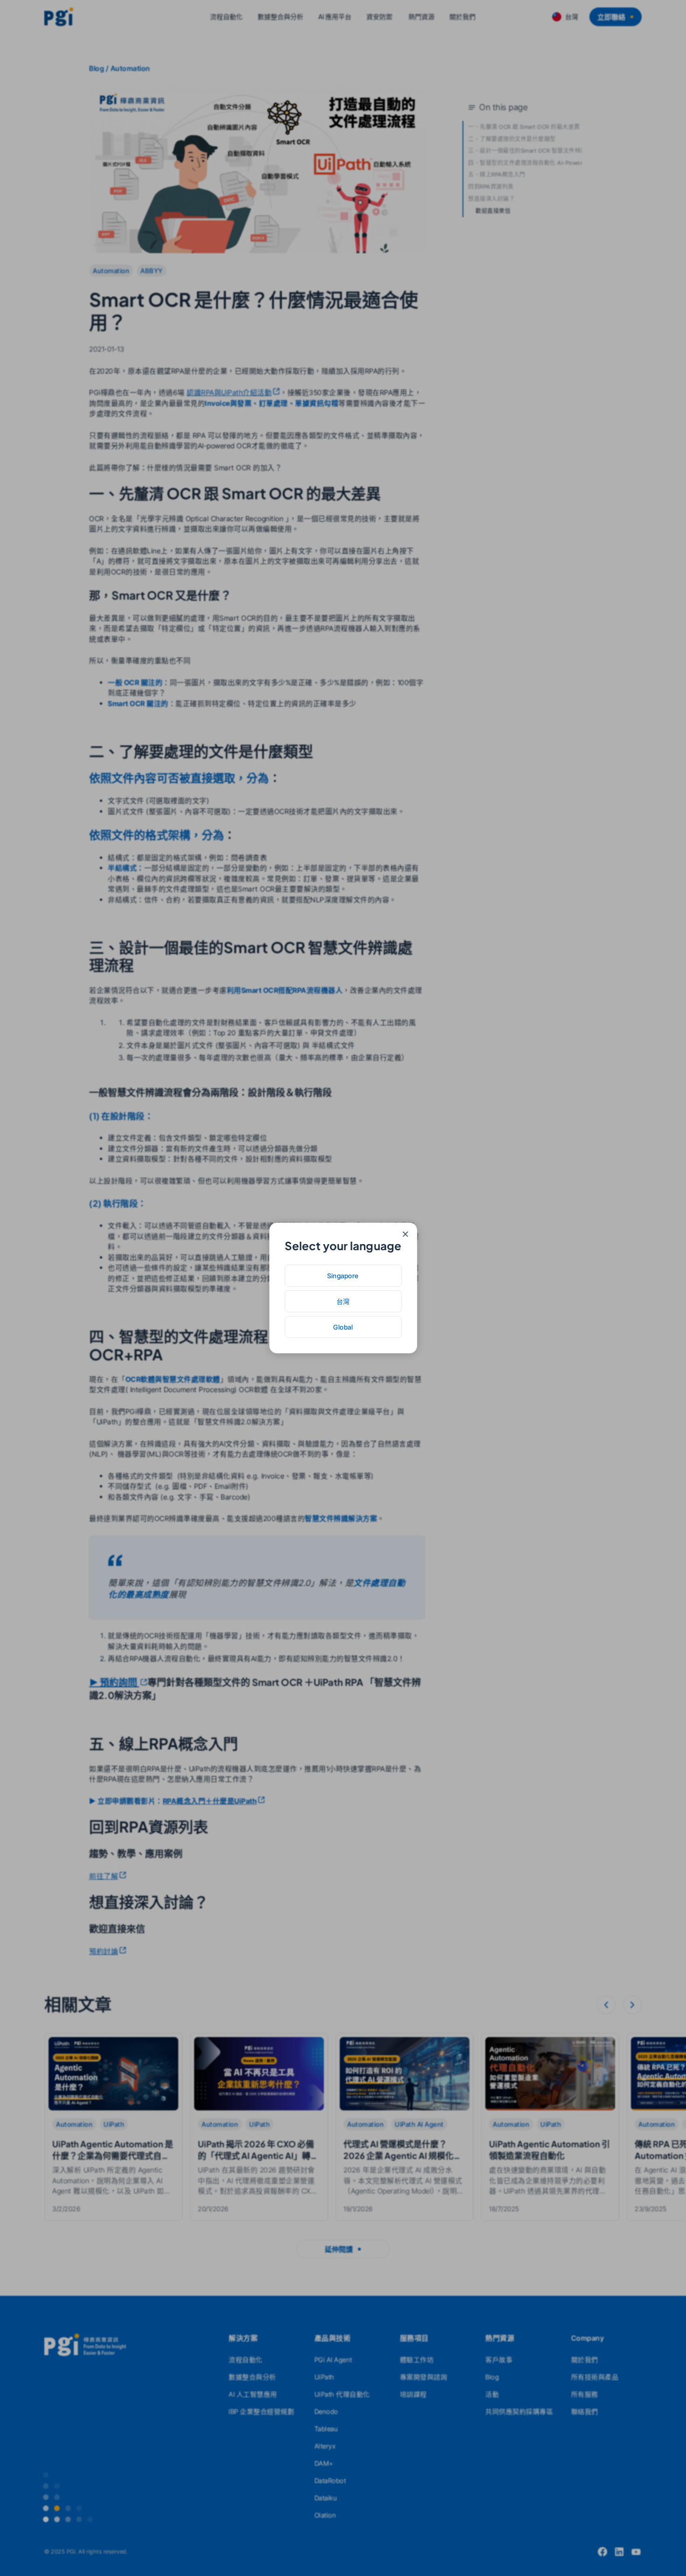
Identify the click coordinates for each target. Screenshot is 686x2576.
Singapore (343, 1276)
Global (343, 1327)
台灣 (343, 1301)
